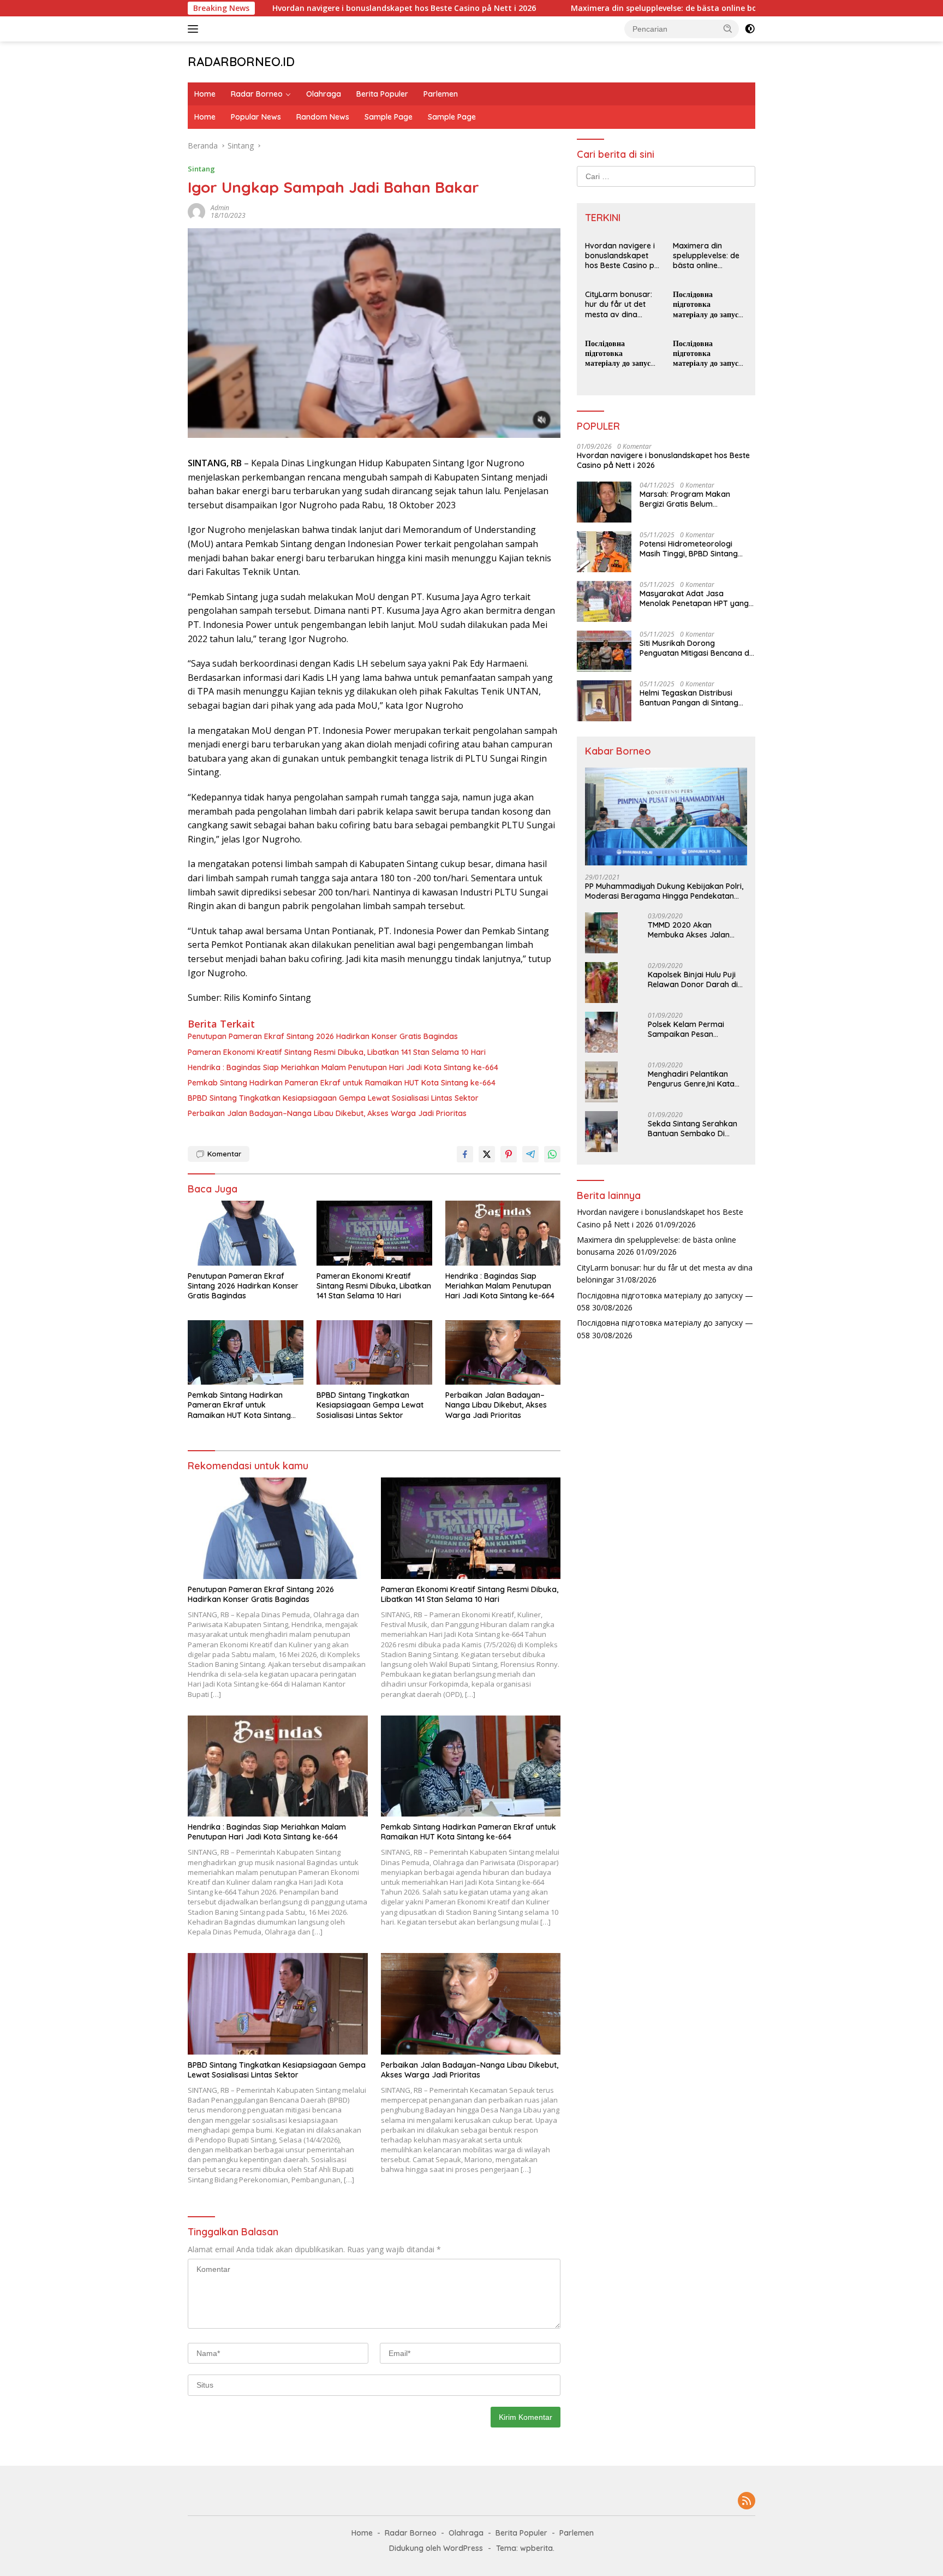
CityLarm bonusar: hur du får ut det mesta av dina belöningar (619, 304)
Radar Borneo (257, 94)
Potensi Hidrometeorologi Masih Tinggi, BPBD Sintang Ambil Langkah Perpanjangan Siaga (694, 549)
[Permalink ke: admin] (196, 210)
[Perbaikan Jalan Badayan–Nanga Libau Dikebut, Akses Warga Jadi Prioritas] (503, 1353)
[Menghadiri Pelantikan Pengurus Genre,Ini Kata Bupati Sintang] (601, 1082)
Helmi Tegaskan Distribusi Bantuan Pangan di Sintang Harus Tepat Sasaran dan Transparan (689, 698)
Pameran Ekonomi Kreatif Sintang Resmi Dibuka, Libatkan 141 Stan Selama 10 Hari (337, 1052)
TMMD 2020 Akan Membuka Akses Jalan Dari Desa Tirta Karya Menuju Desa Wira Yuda (691, 930)
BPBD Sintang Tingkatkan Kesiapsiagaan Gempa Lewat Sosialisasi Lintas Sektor (333, 1098)
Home (205, 94)
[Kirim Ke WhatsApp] (552, 1154)
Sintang (201, 169)
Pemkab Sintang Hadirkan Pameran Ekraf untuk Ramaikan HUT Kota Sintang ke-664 (342, 1083)
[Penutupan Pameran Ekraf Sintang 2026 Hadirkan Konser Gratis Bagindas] (246, 1233)
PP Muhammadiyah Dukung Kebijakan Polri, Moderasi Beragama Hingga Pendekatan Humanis (664, 891)
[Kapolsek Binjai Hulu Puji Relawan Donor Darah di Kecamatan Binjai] (601, 983)
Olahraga (324, 94)
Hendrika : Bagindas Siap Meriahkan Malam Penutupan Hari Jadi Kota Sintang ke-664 (343, 1067)
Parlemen (441, 94)
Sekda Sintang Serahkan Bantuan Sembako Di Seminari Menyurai (693, 1129)
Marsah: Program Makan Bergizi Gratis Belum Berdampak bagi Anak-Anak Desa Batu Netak (692, 499)
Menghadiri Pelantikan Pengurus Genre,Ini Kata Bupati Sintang (691, 1079)
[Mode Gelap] (750, 29)
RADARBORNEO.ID (241, 62)
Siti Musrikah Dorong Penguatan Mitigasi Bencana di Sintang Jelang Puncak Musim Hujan (695, 648)
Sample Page (389, 117)
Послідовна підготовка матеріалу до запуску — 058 (710, 304)
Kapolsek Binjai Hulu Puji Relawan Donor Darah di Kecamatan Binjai (693, 980)
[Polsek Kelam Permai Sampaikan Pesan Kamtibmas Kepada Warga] (601, 1032)
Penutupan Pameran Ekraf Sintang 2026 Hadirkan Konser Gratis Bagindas (323, 1036)
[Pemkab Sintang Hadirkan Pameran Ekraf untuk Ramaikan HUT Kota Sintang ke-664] (246, 1353)
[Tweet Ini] (487, 1154)
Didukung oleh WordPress (436, 2548)
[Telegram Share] (530, 1154)
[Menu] (195, 29)
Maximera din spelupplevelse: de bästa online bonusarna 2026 (596, 8)
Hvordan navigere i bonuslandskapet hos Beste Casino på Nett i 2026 (311, 8)
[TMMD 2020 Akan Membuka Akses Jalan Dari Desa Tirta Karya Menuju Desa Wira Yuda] (601, 933)
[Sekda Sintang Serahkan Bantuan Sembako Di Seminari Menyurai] (601, 1132)
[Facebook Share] (465, 1154)
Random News (323, 117)
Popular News (256, 117)
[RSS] (747, 2501)
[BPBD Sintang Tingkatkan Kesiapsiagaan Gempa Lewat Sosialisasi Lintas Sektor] (374, 1353)
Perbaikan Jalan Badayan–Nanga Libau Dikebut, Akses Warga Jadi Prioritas (327, 1113)
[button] (728, 28)
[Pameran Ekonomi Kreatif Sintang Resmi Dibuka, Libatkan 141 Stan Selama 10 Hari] (374, 1233)
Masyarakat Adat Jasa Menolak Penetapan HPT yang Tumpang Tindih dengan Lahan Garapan (696, 598)
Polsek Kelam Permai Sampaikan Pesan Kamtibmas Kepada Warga (686, 1029)
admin (220, 208)
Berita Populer (382, 94)
